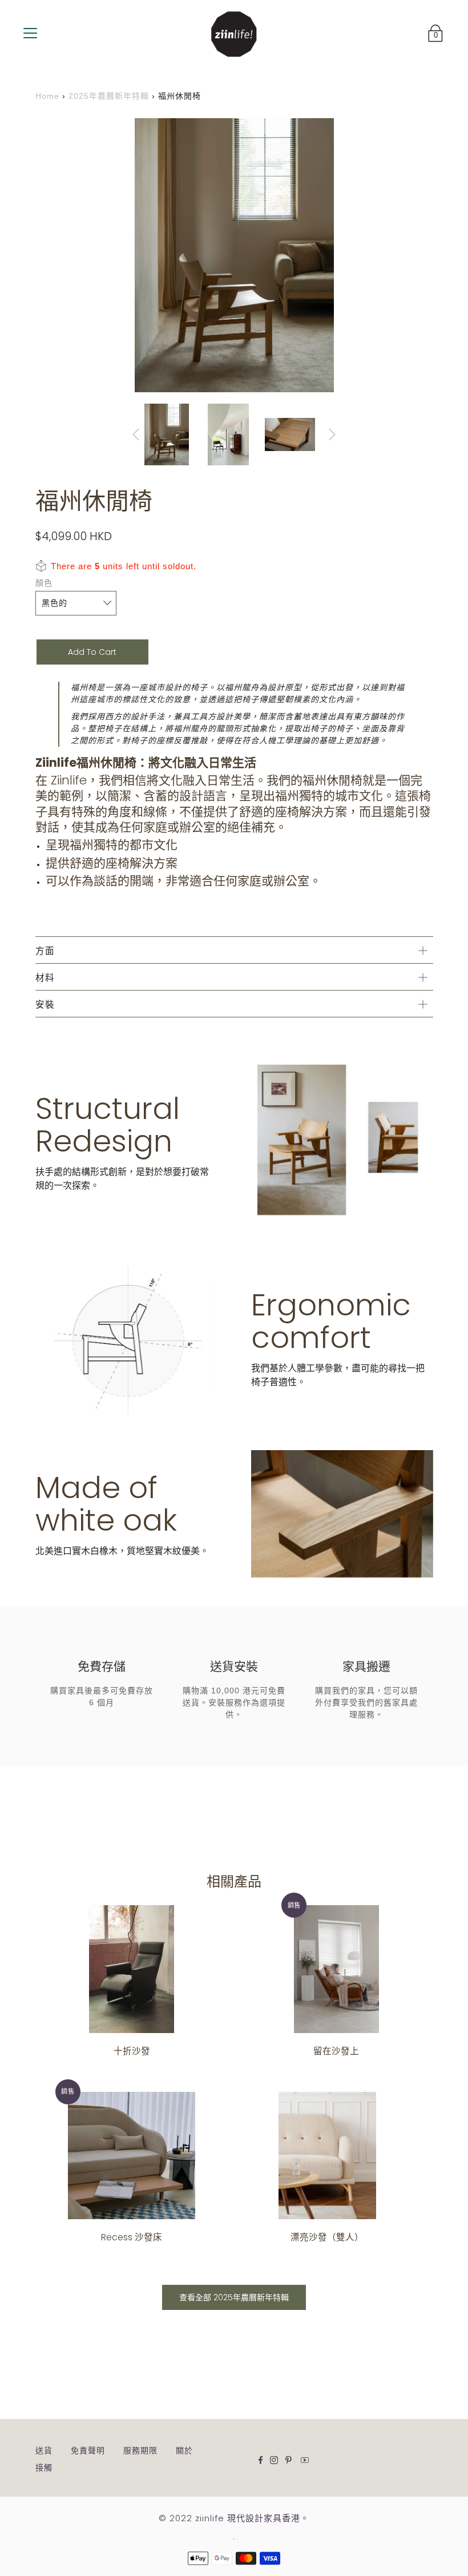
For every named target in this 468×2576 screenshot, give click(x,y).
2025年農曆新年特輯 (109, 96)
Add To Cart (92, 652)
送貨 (44, 2450)
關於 (184, 2450)
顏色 (44, 583)
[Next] (332, 434)
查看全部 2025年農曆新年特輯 (234, 2297)
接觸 (44, 2468)
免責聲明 (88, 2450)
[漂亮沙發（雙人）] (327, 2156)
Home (47, 96)
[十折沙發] (132, 1969)
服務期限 (140, 2450)
